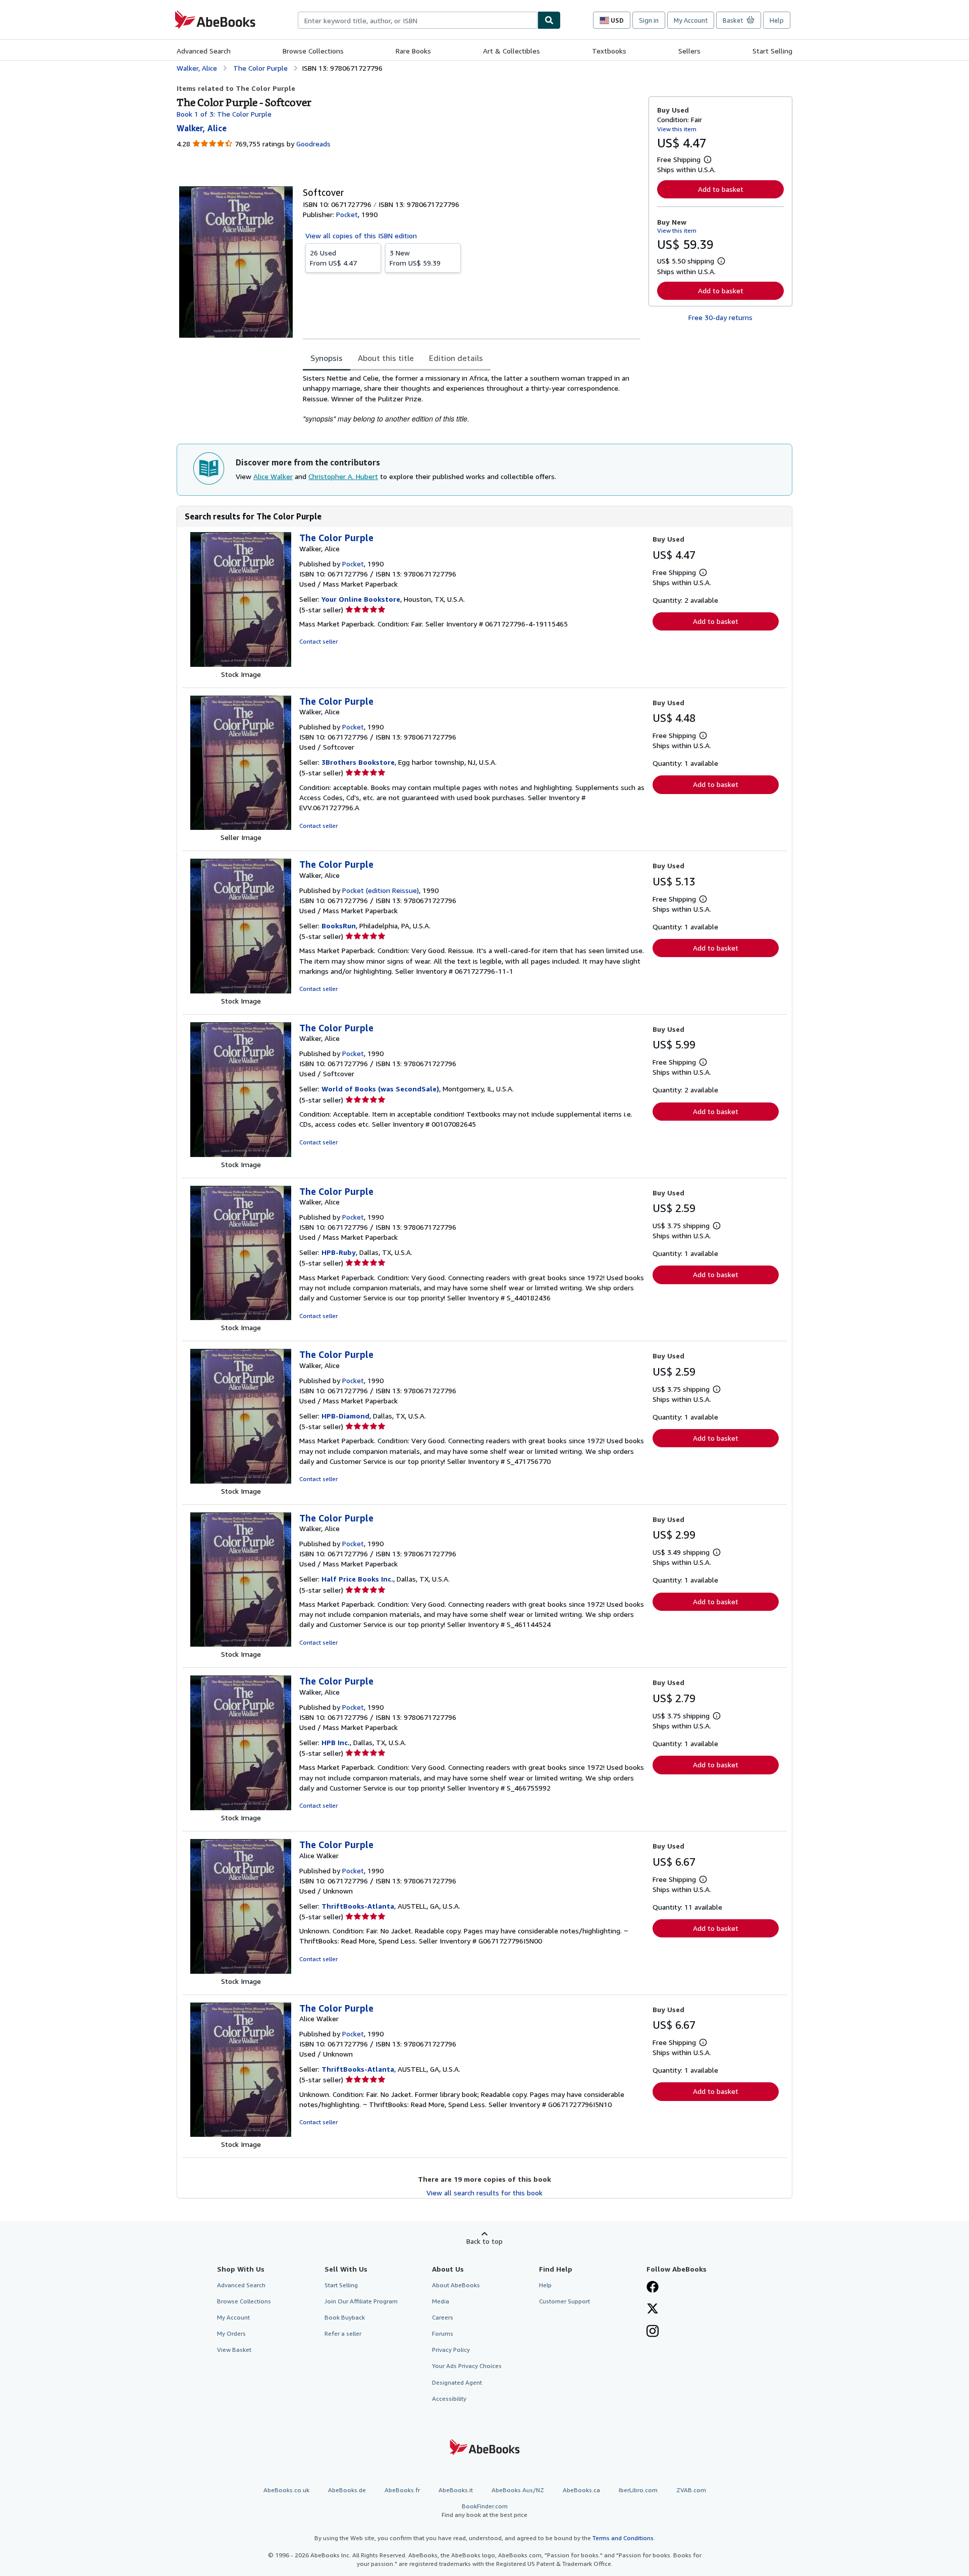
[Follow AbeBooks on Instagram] (653, 2332)
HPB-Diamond (345, 1416)
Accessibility (449, 2399)
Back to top (484, 2241)
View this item (677, 129)
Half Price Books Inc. (357, 1579)
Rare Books (413, 51)
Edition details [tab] (456, 358)
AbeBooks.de (347, 2490)
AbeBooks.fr (402, 2490)
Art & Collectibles (512, 51)
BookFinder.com (484, 2510)
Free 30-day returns (720, 317)
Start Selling (772, 51)
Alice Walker (273, 476)
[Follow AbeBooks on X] (653, 2309)
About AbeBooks (456, 2285)
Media (441, 2301)
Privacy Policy (451, 2350)
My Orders (231, 2333)
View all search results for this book (484, 2193)
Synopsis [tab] (327, 358)
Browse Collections (313, 51)
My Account (691, 20)
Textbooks (609, 51)
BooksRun (339, 926)
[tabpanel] (472, 399)
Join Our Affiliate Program (361, 2301)
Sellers (689, 51)
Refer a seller (343, 2333)
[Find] (549, 20)
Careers (443, 2317)
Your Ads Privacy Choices (467, 2366)
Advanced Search (204, 51)
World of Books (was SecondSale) (380, 1089)
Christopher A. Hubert (343, 476)
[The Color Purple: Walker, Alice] (241, 664)
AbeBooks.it (456, 2490)
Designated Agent (457, 2382)
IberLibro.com (638, 2490)
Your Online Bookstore (361, 599)
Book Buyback (345, 2317)
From (333, 258)
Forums (443, 2333)
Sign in (649, 20)
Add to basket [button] (721, 189)
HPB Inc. (336, 1742)
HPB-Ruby (339, 1252)
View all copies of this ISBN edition (361, 235)
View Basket (234, 2350)
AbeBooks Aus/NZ (518, 2490)
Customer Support (564, 2301)
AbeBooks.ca (581, 2490)
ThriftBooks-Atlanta (358, 1906)
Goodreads (313, 144)
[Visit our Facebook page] (653, 2288)
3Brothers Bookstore (358, 762)
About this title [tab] (386, 358)
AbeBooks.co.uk (286, 2490)
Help (777, 20)
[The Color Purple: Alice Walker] (241, 1971)
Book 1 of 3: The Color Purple (224, 114)
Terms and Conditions (623, 2538)
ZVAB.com (691, 2490)
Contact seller (318, 641)
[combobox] (418, 20)
